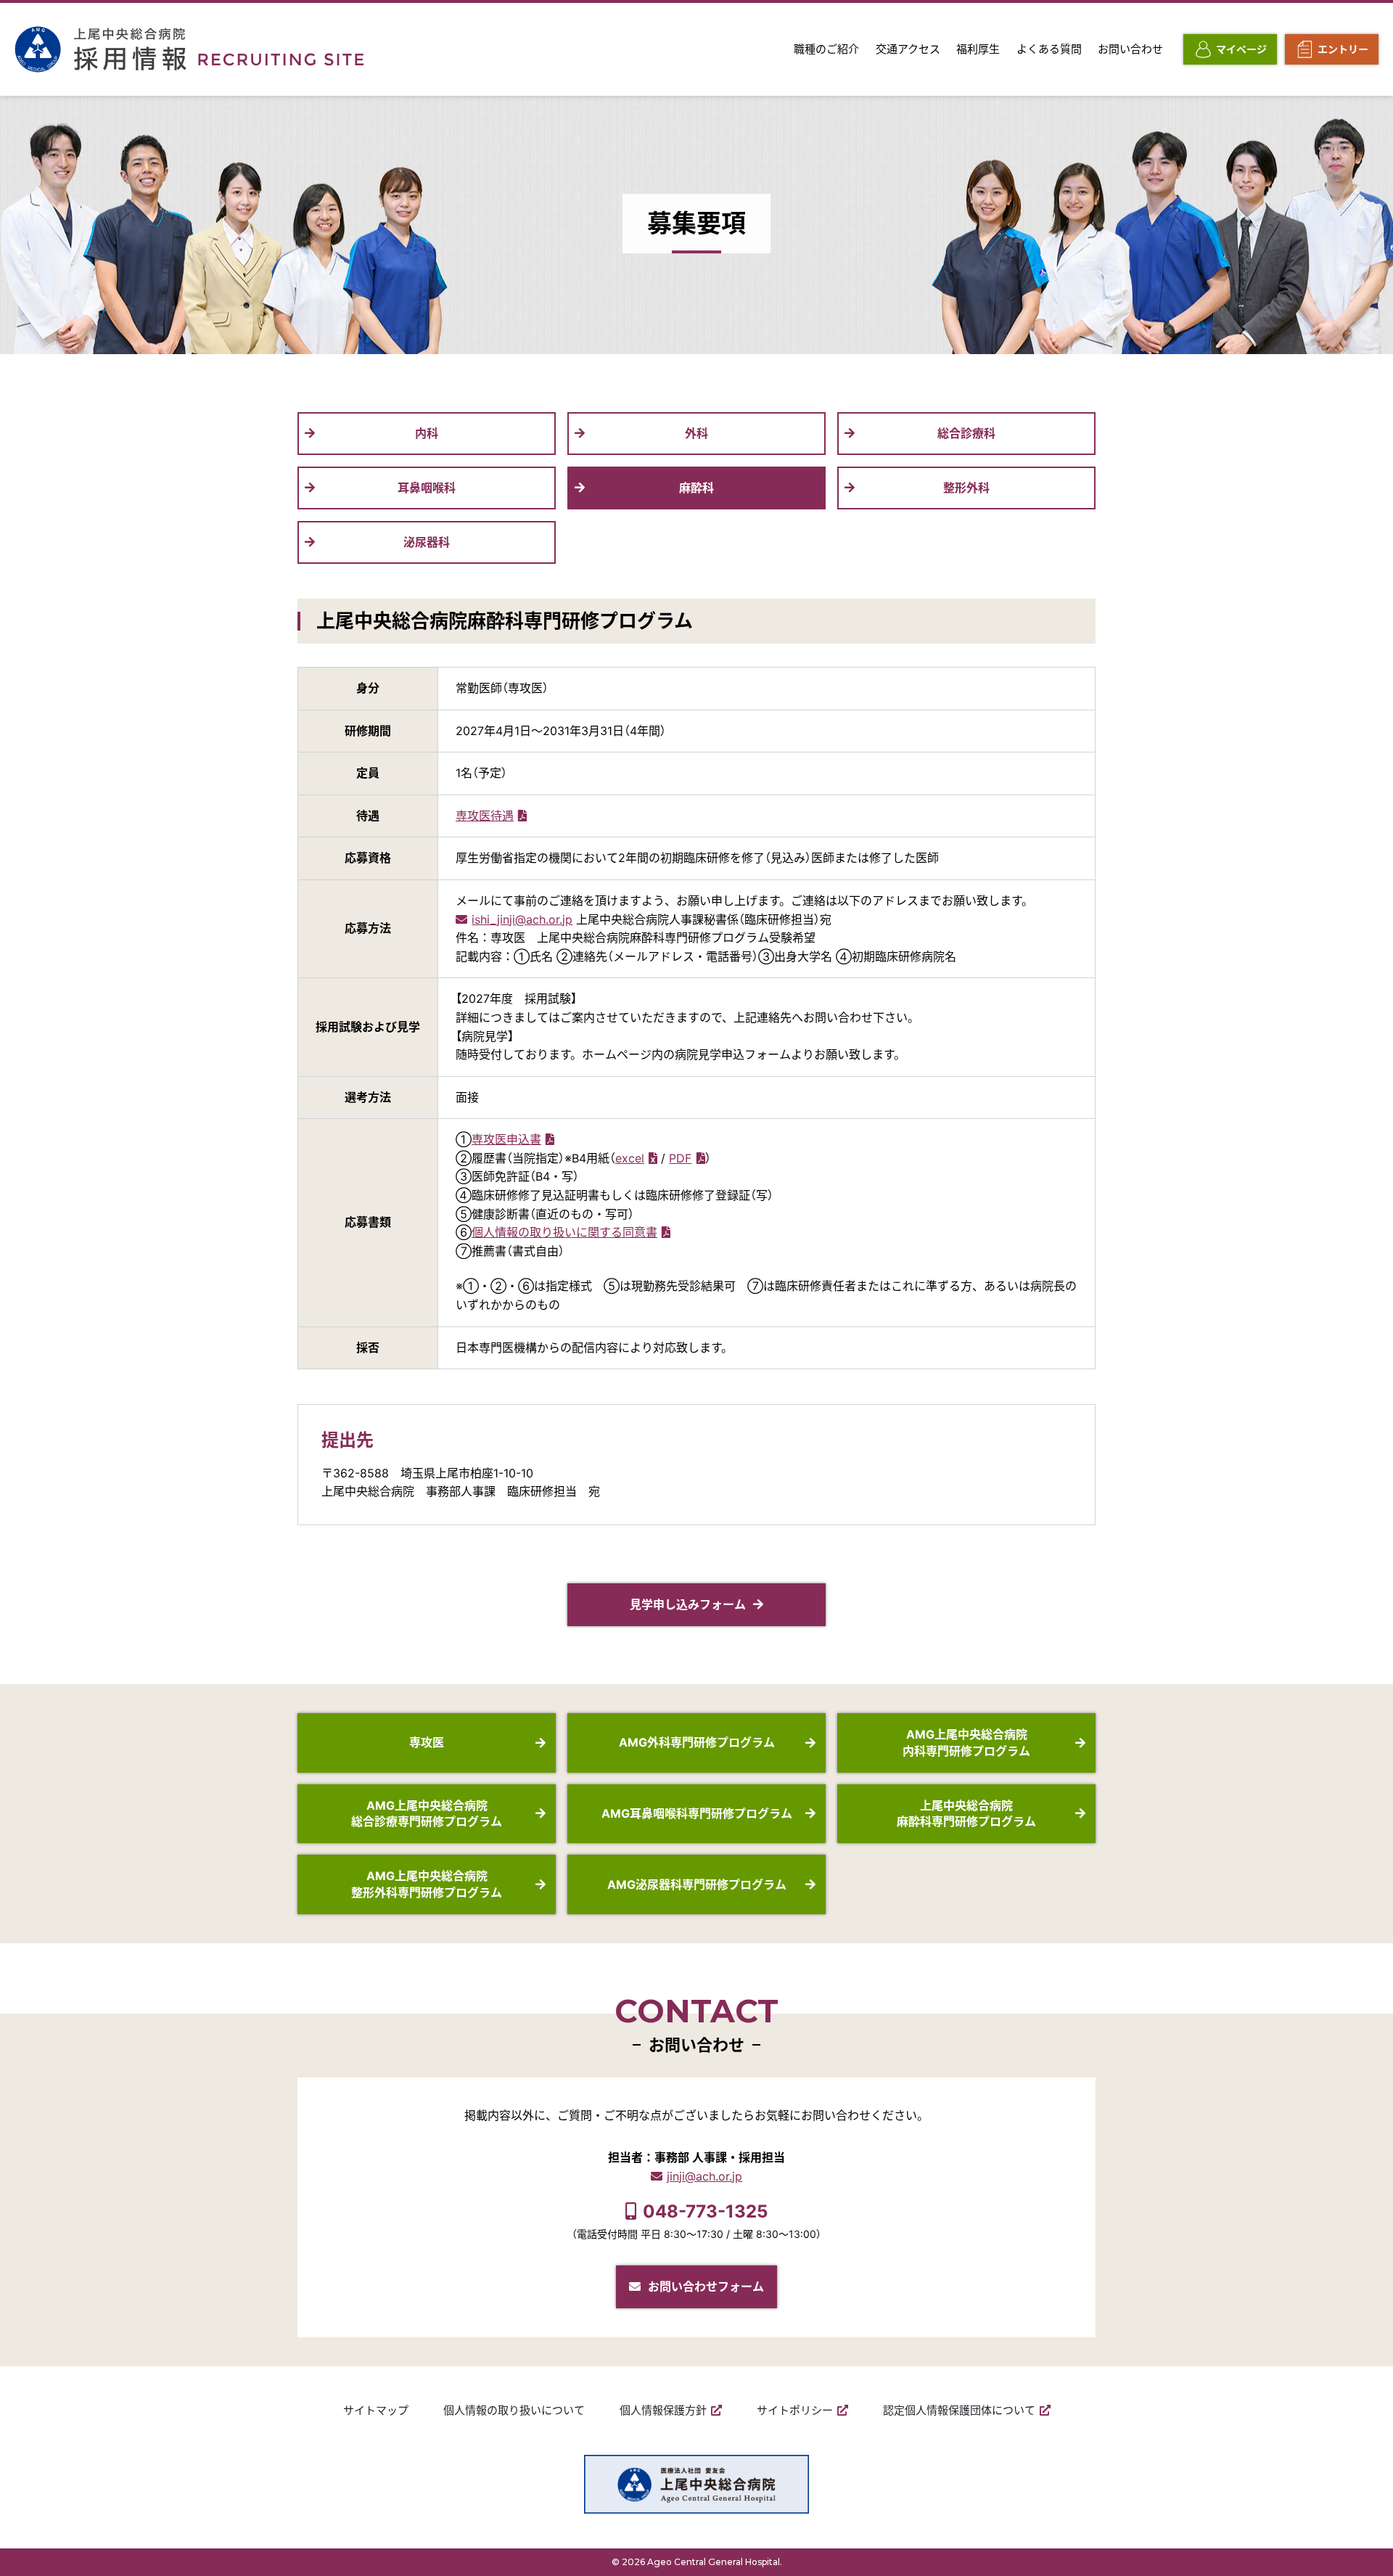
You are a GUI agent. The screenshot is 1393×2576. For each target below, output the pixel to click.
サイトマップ (376, 2410)
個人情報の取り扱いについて (514, 2410)
